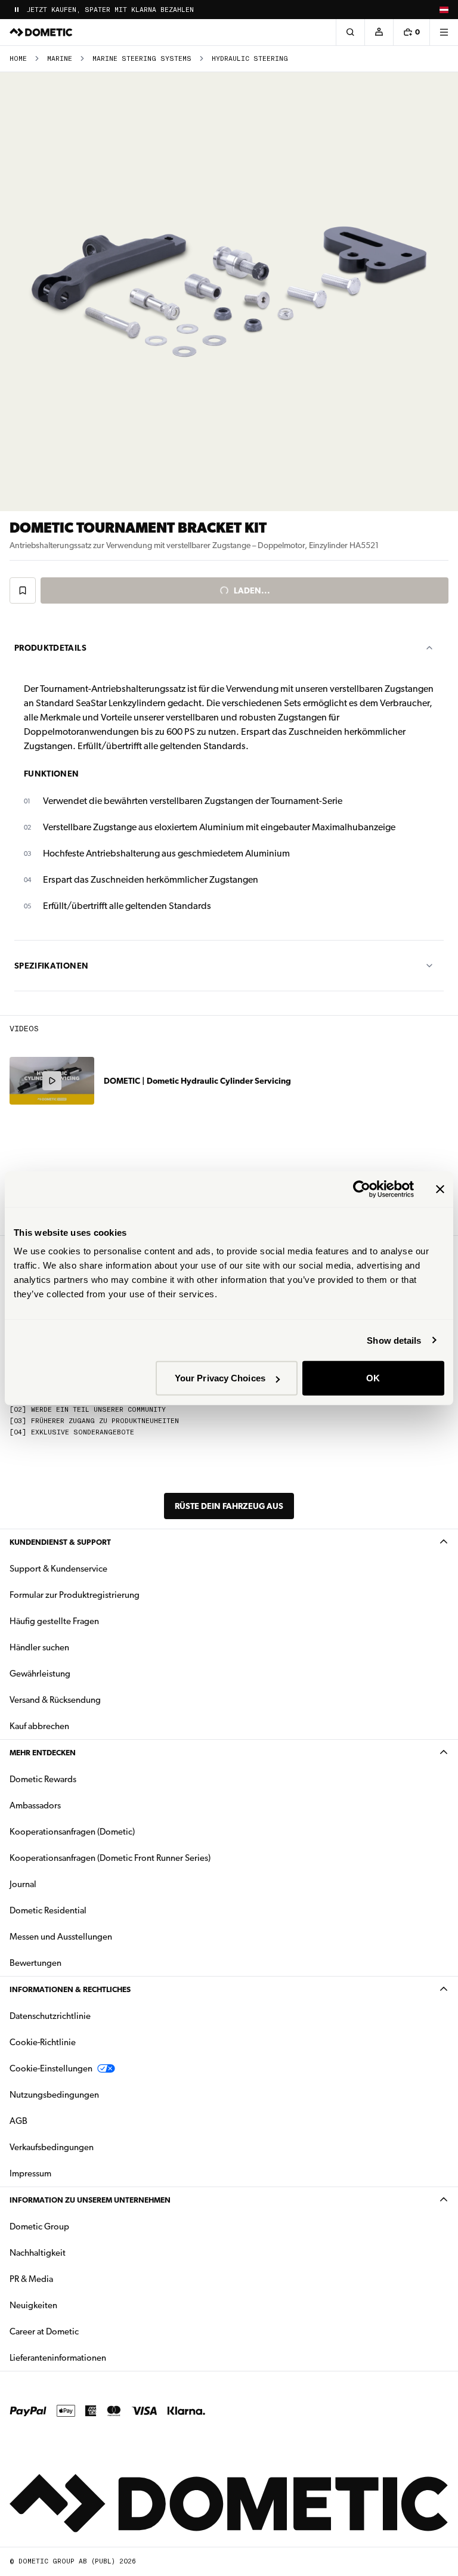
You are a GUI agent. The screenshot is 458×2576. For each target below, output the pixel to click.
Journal (23, 1884)
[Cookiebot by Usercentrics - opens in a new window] (362, 1189)
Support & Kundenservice (58, 1569)
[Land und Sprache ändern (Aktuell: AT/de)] (444, 10)
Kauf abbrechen (39, 1726)
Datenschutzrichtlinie (50, 2016)
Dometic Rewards (43, 1779)
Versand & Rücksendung (55, 1700)
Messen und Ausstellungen (61, 1937)
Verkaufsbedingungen (52, 2147)
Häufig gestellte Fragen (54, 1621)
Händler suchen (39, 1647)
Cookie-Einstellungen (51, 2068)
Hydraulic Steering (250, 59)
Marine (60, 59)
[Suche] (350, 32)
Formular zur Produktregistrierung (75, 1595)
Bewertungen (35, 1963)
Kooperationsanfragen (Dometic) (72, 1832)
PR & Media (69, 2279)
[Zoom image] (229, 292)
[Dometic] (41, 32)
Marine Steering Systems (142, 59)
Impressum (30, 2173)
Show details (394, 1340)
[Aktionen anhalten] (17, 10)
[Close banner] (440, 1189)
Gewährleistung (40, 1674)
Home (18, 59)
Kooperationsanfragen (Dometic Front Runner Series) (110, 1858)
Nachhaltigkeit (38, 2253)
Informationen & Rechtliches (70, 1989)
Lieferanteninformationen (58, 2358)
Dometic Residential (86, 1910)
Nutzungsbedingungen (54, 2095)
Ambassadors (35, 1805)
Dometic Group (77, 2226)
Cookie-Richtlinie (43, 2042)
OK (373, 1378)
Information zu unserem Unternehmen (90, 2200)
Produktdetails (50, 648)
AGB (18, 2121)
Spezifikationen (51, 966)
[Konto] (379, 32)
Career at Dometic (82, 2331)
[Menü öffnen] (444, 32)
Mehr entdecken (43, 1753)
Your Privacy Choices (220, 1378)
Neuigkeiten (71, 2305)
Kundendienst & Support (60, 1542)
